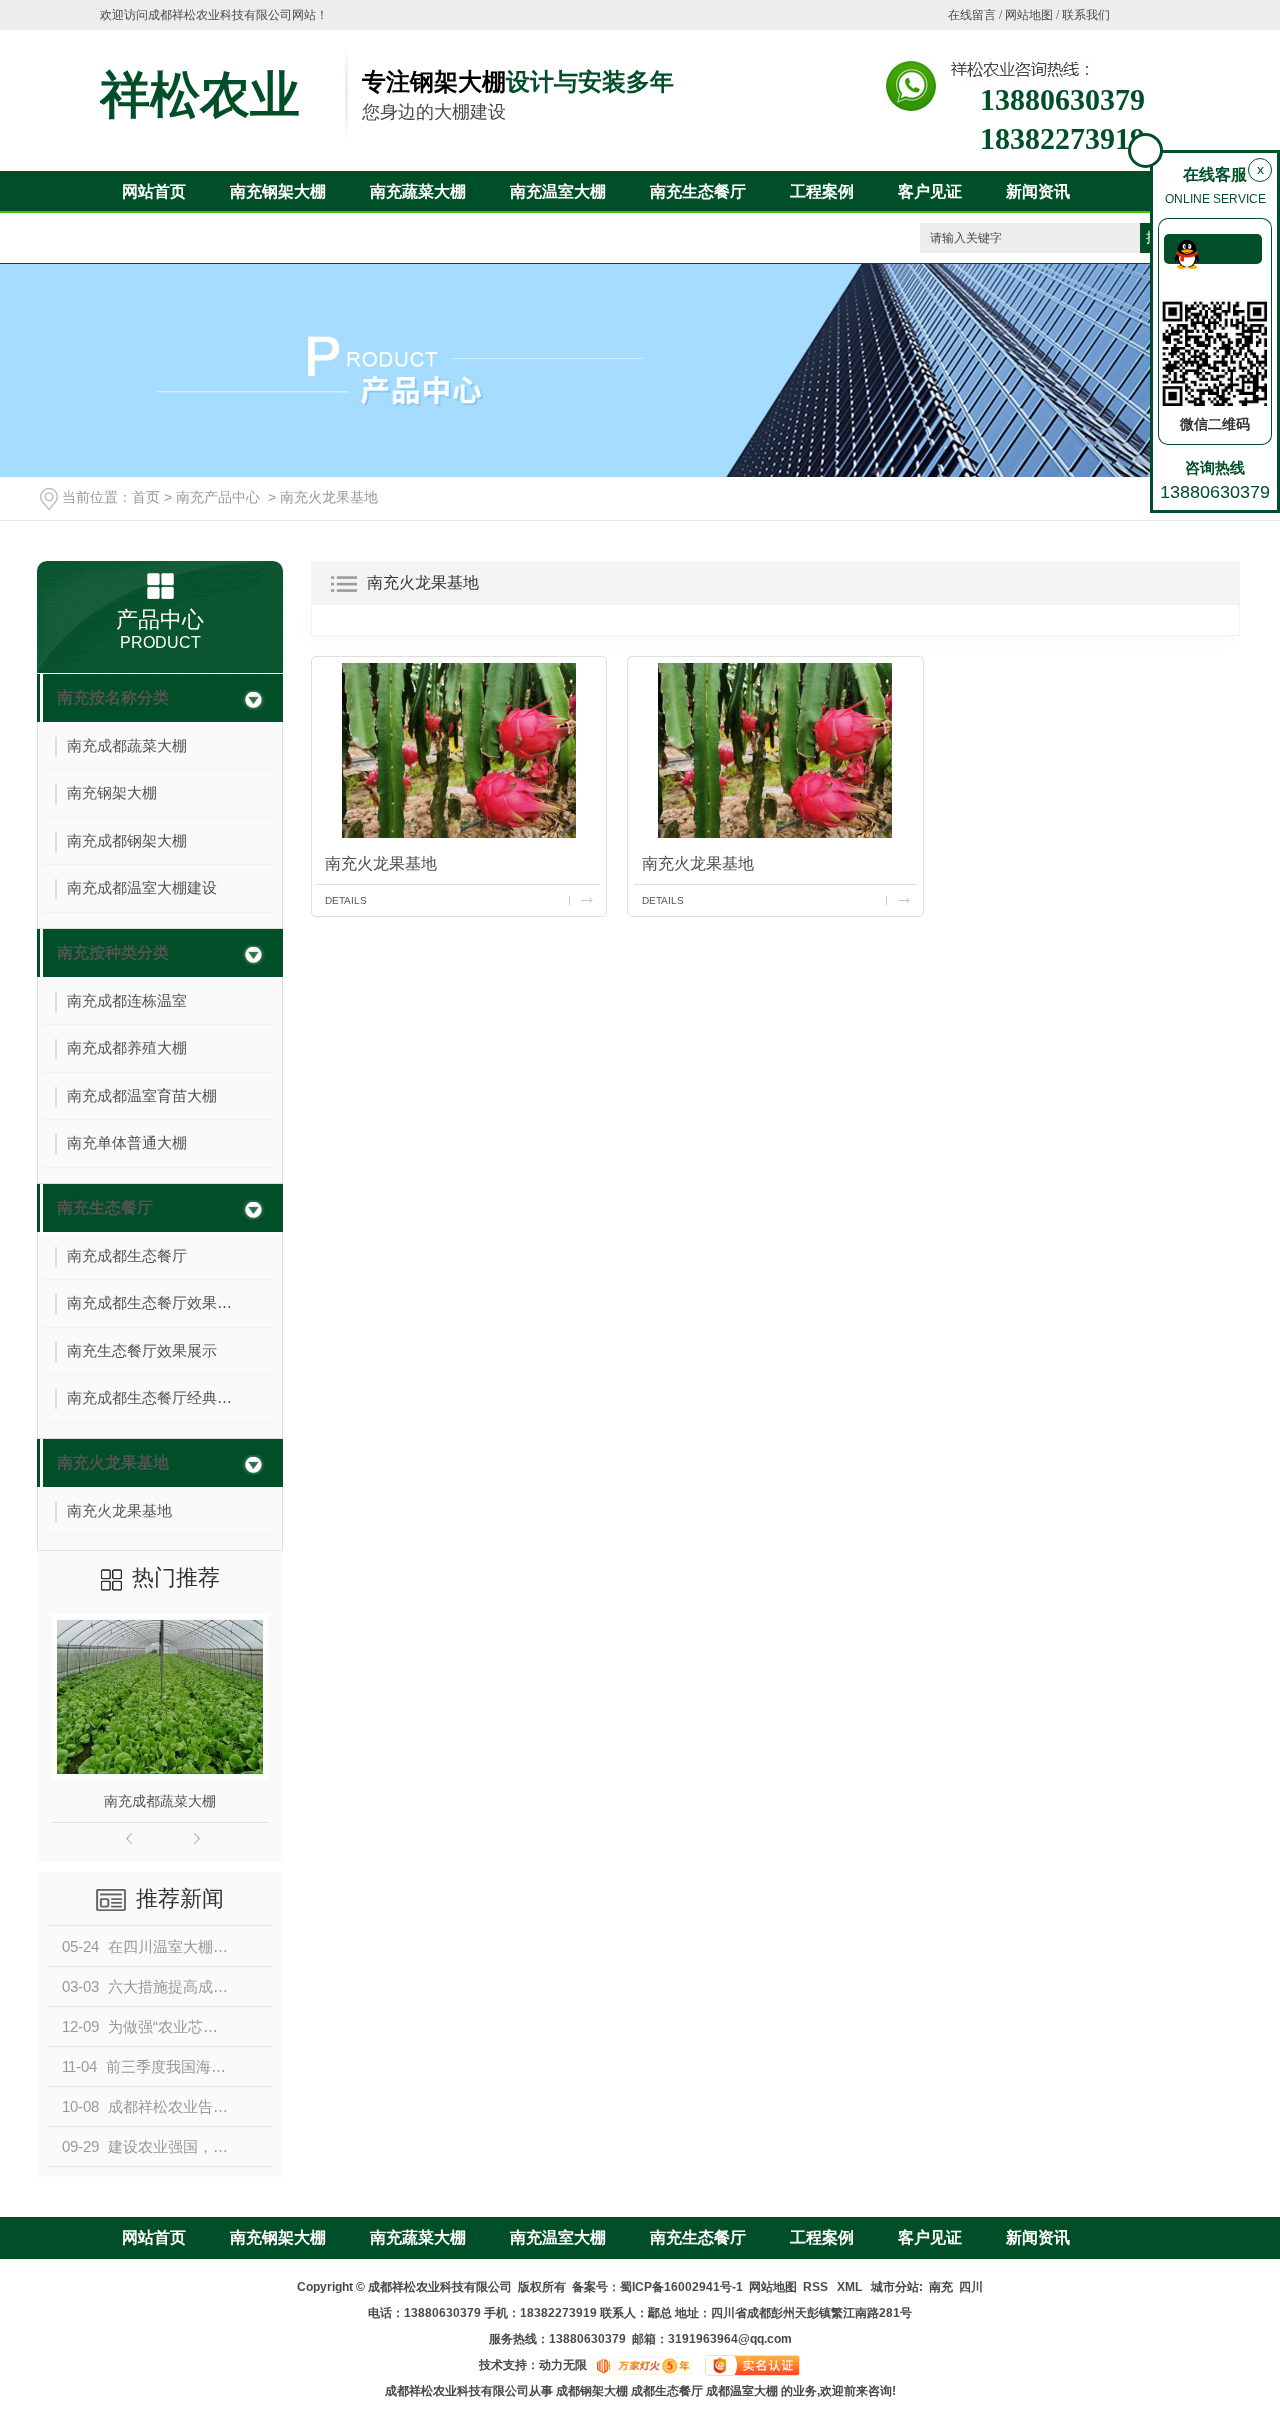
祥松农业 (200, 95)
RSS (817, 2287)
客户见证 (930, 191)
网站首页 (154, 191)
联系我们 (1086, 15)
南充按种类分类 (113, 952)
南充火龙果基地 (329, 497)
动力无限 (563, 2365)
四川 (971, 2287)
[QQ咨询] (1213, 249)
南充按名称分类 (113, 697)
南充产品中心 (218, 497)
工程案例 (822, 191)
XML (851, 2287)
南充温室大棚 (558, 191)
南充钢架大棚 (278, 191)
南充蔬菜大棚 (418, 191)
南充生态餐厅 (698, 191)
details (346, 900)
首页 (146, 497)
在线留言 (972, 15)
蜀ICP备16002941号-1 (681, 2287)
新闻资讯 (1038, 191)
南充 (941, 2287)
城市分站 (895, 2287)
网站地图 (1029, 15)
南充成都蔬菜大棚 (160, 1801)
